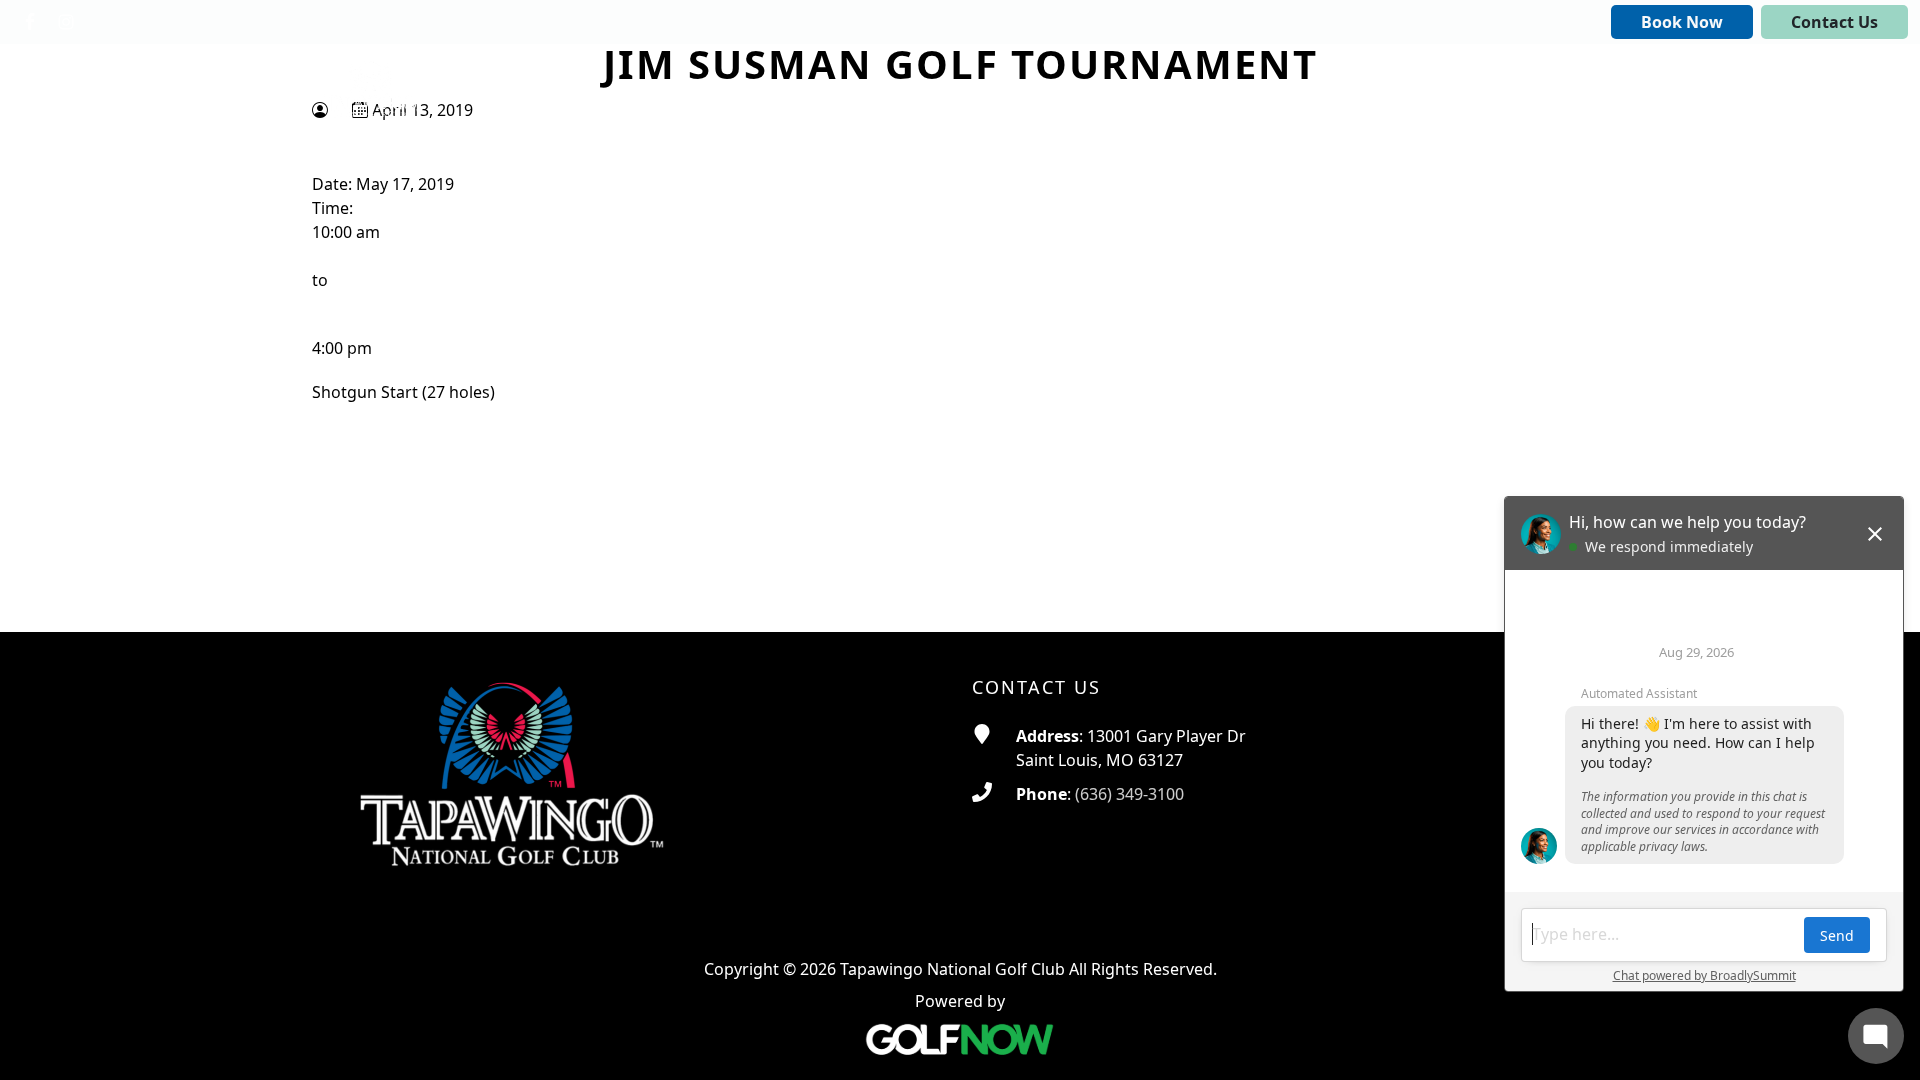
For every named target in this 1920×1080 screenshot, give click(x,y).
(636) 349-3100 (1129, 794)
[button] (918, 89)
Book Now (1682, 22)
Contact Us (1834, 22)
